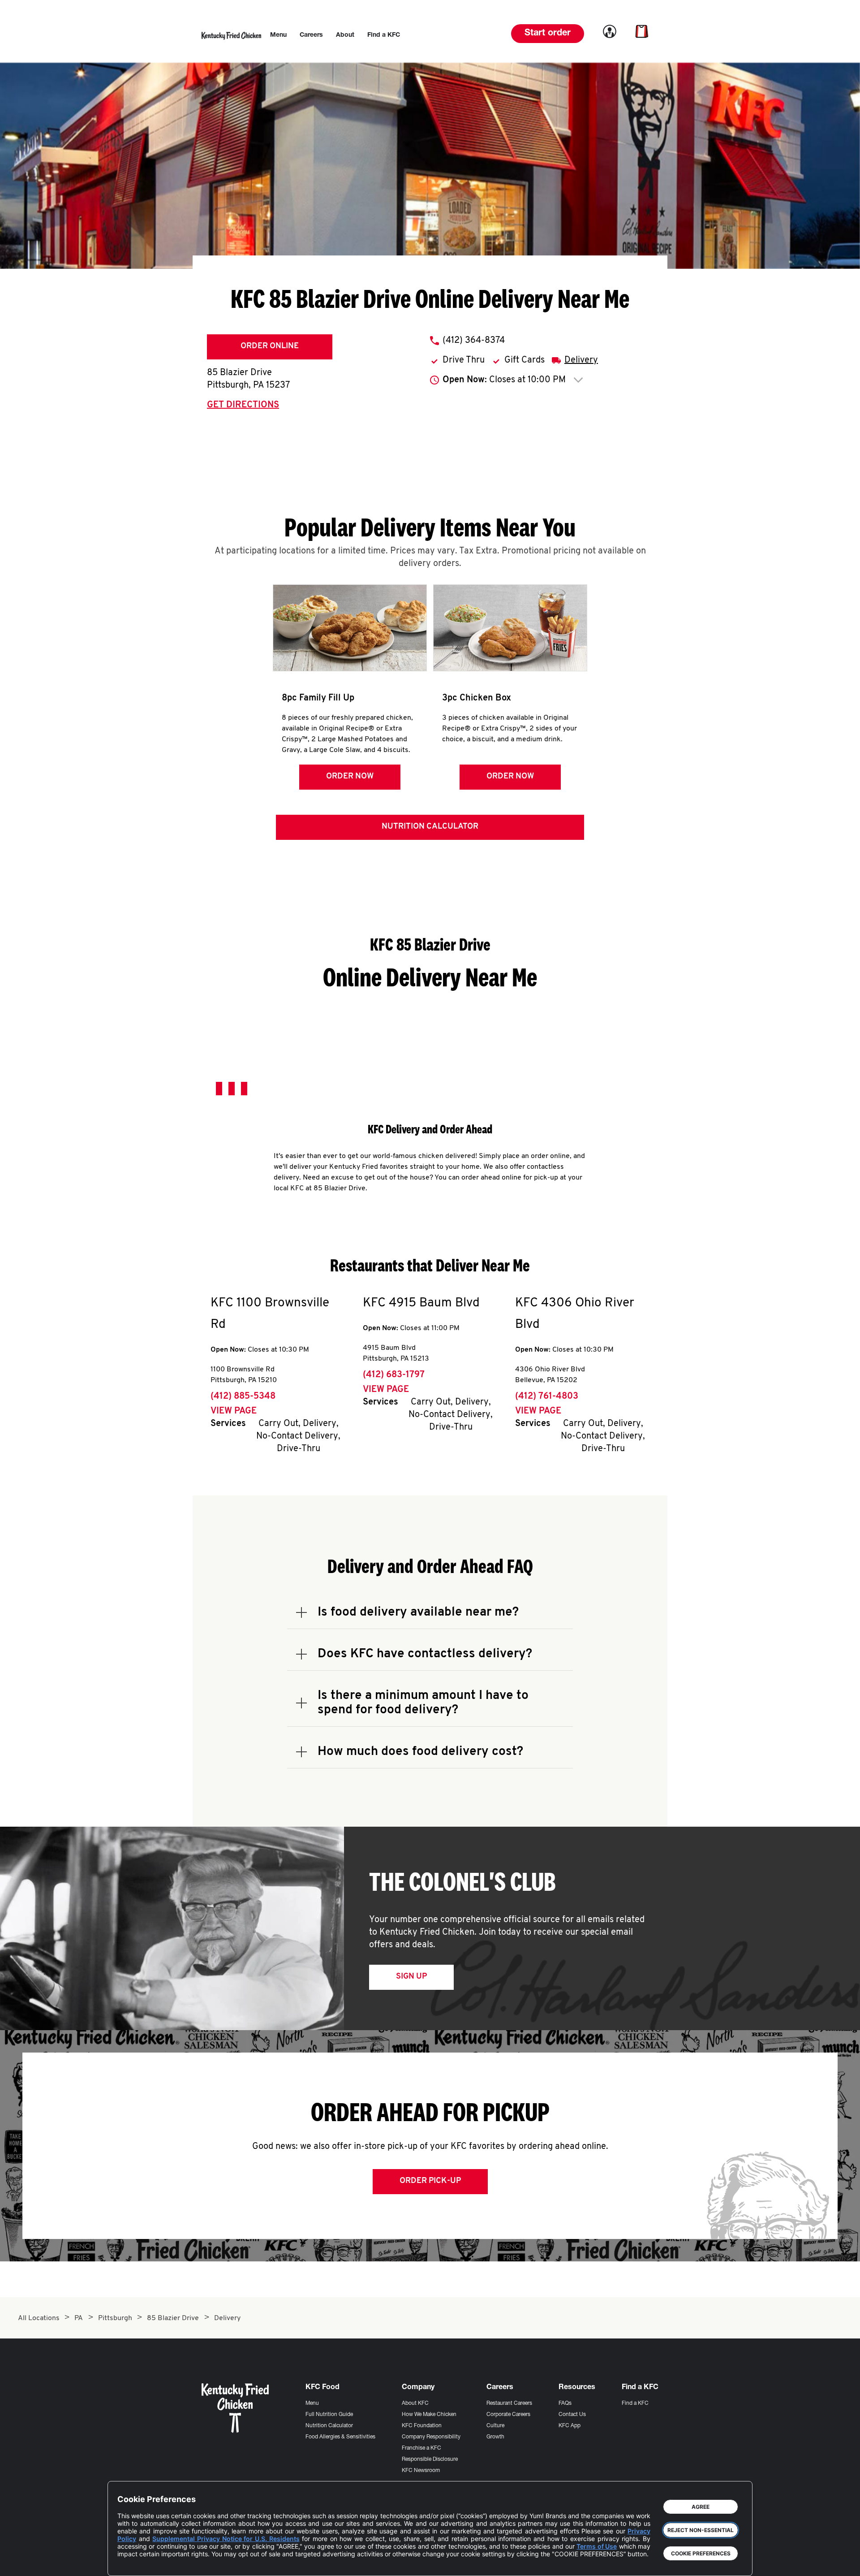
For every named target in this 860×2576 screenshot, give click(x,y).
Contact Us (572, 2415)
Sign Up (411, 1977)
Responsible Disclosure (430, 2459)
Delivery (581, 360)
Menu (312, 2403)
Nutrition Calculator (430, 827)
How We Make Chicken (429, 2415)
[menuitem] (278, 35)
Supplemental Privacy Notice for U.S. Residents (226, 2539)
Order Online (270, 346)
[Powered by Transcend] (132, 2562)
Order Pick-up (430, 2181)
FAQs (565, 2403)
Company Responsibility (431, 2437)
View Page (234, 1411)
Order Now (350, 777)
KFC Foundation (422, 2426)
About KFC (415, 2403)
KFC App (570, 2426)
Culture (495, 2426)
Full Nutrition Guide (329, 2415)
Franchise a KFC (421, 2448)
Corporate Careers (508, 2415)
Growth (495, 2437)
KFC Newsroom (421, 2471)
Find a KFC (635, 2403)
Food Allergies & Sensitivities (340, 2437)
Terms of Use (597, 2546)
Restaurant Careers (509, 2403)
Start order (548, 34)
